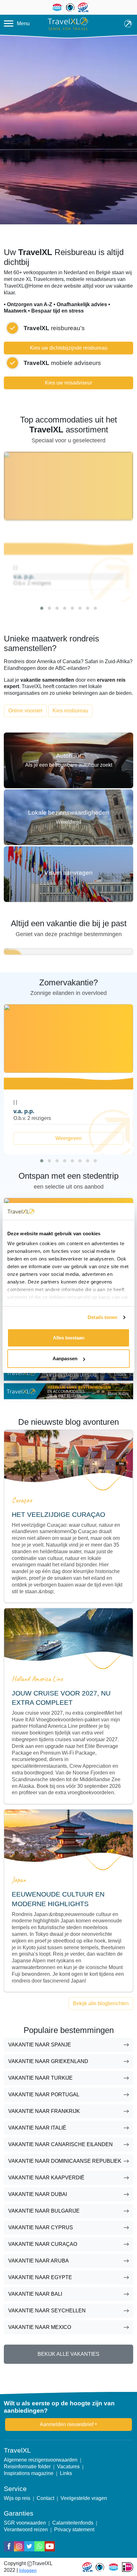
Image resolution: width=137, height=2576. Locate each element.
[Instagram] (19, 2546)
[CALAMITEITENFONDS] (100, 2567)
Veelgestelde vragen (84, 2498)
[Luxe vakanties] (68, 1391)
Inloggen (28, 2570)
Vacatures (68, 2467)
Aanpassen (65, 1358)
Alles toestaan (69, 1338)
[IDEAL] (128, 2567)
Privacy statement (74, 2529)
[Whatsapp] (40, 2546)
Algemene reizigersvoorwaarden (41, 2460)
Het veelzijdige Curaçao (58, 1514)
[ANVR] (113, 2567)
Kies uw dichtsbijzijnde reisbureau (69, 348)
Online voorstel (25, 711)
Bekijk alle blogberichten (101, 2003)
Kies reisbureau (70, 711)
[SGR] (87, 2567)
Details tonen (102, 1317)
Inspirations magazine (29, 2473)
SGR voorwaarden (25, 2523)
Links (66, 2473)
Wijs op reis (17, 2498)
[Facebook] (9, 2546)
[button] (42, 608)
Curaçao (22, 1500)
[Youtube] (50, 2546)
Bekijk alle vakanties (68, 2354)
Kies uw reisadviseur (68, 383)
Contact (45, 2498)
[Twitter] (29, 2546)
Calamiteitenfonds (73, 2523)
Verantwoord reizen (26, 2529)
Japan (19, 1880)
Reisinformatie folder (27, 2467)
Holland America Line (37, 1679)
